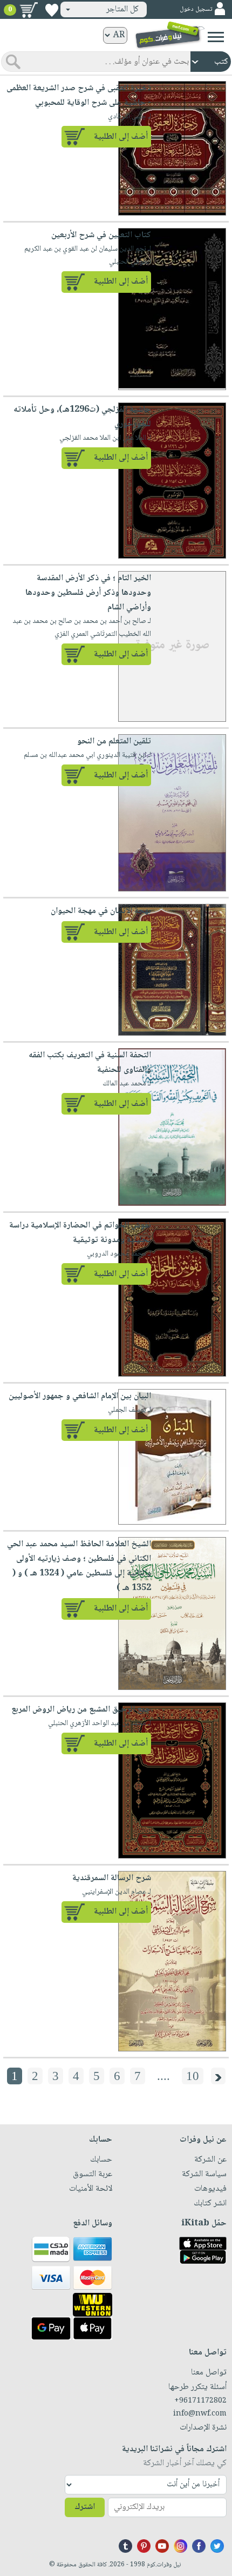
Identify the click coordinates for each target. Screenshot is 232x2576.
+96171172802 (200, 2401)
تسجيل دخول (196, 9)
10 (193, 2076)
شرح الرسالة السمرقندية (112, 1878)
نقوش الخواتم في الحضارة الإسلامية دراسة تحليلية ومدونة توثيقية (80, 1233)
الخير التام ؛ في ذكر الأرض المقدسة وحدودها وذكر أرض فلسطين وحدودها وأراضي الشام (88, 593)
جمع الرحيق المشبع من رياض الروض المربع (81, 1710)
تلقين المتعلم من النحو (114, 742)
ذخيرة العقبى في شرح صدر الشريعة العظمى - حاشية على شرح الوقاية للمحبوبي (79, 96)
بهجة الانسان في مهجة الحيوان (101, 911)
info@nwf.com (200, 2414)
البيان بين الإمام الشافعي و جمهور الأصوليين (80, 1396)
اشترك (85, 2507)
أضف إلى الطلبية (121, 137)
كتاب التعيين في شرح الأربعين (100, 235)
